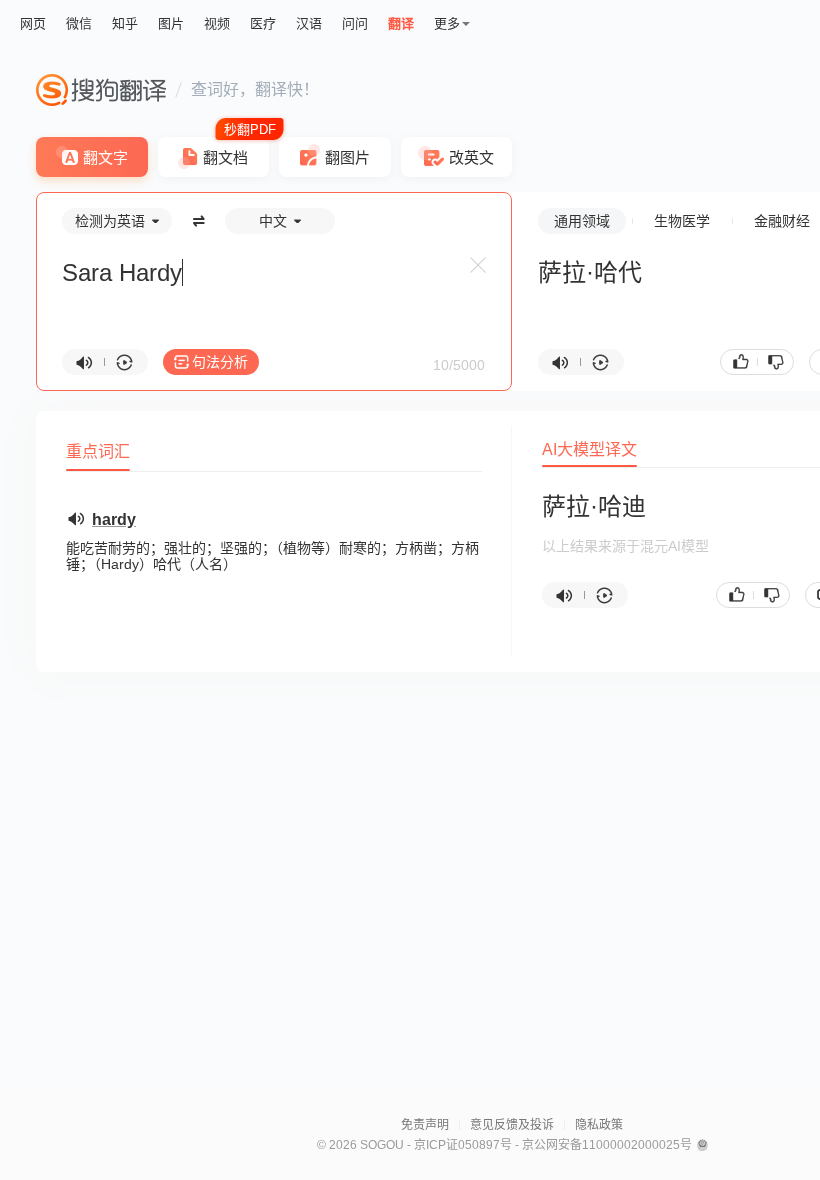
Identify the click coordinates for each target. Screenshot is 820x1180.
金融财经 (782, 221)
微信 (79, 23)
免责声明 (425, 1125)
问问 (355, 23)
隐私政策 (599, 1125)
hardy (114, 519)
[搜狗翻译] (101, 90)
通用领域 (582, 221)
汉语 (309, 23)
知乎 (125, 23)
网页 (33, 23)
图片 (171, 23)
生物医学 (682, 221)
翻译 (401, 23)
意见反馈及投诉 (512, 1125)
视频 (217, 23)
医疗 (263, 23)
